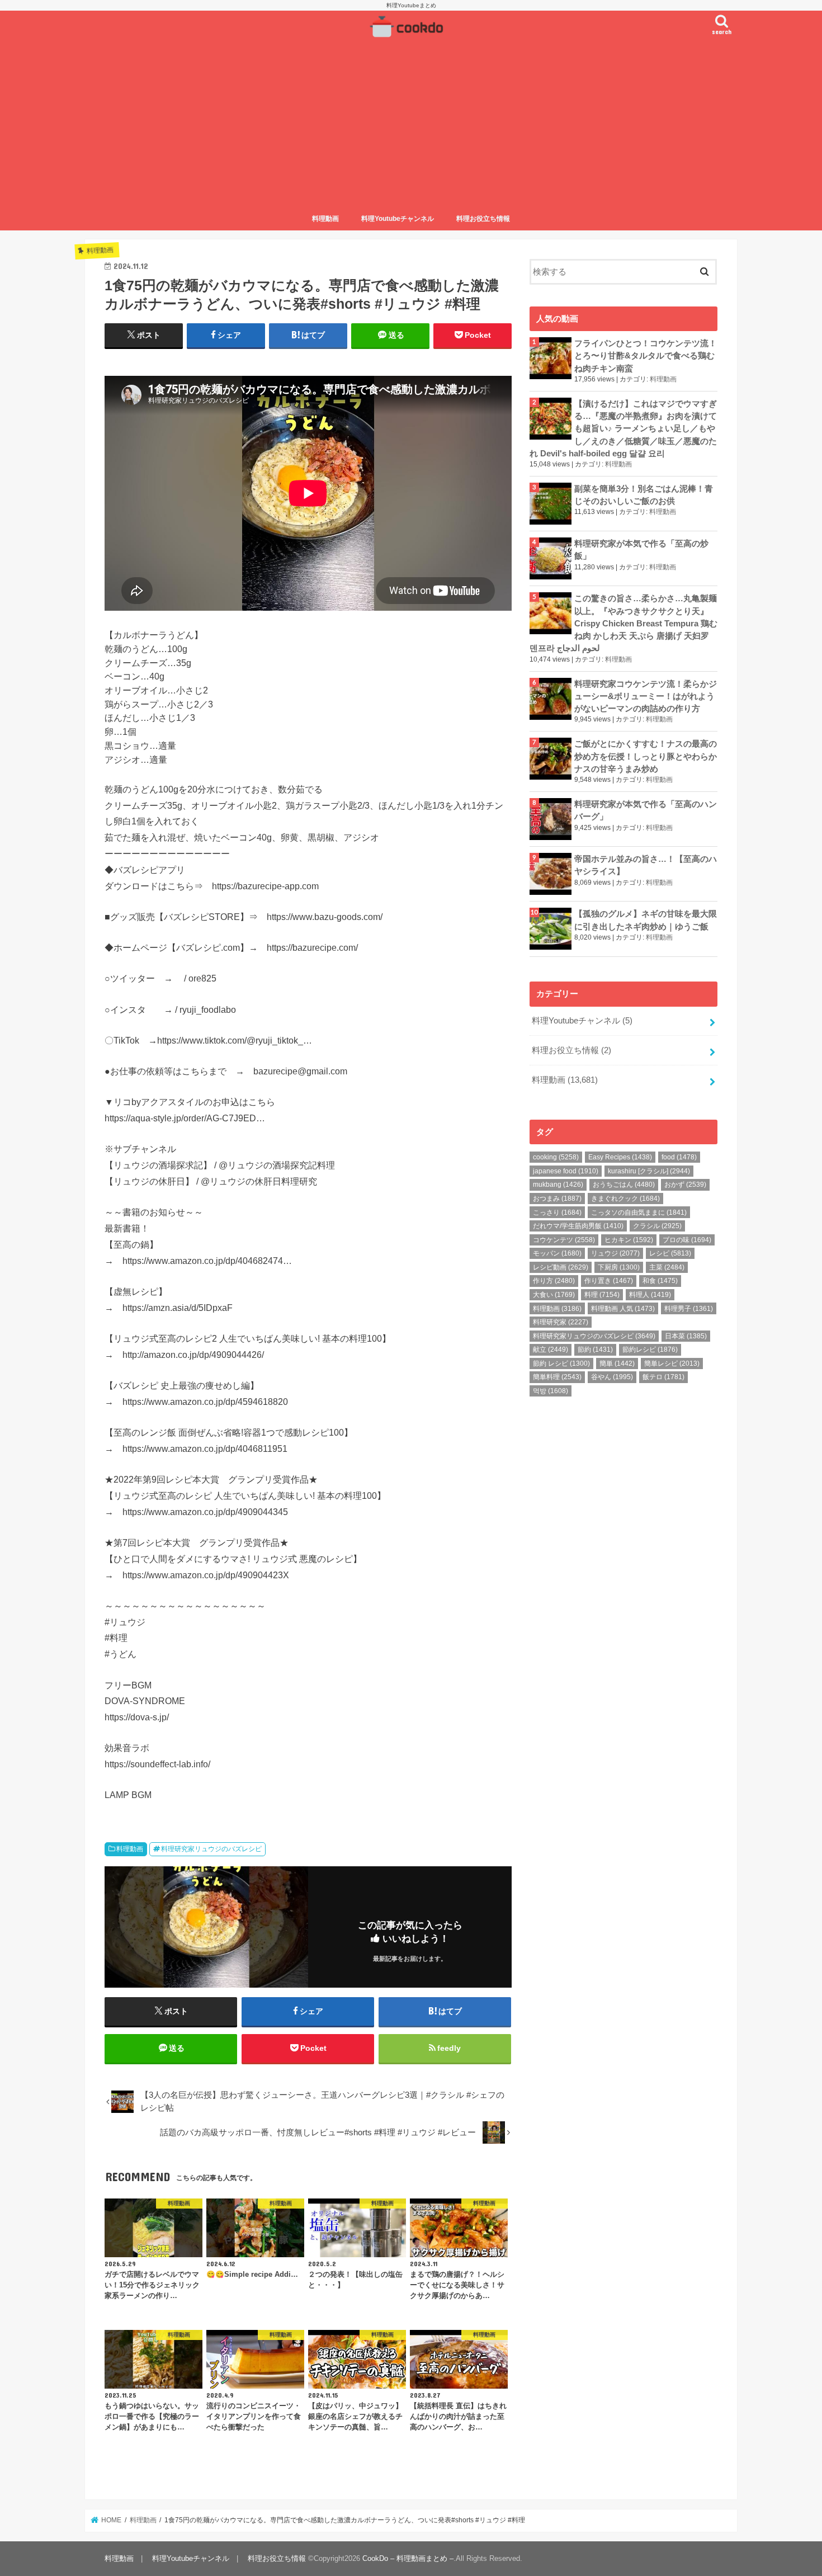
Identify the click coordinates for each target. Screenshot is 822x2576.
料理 (602, 1295)
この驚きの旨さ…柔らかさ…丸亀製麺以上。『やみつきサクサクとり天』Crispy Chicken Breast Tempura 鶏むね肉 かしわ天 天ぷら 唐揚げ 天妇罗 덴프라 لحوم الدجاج (623, 623)
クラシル (657, 1226)
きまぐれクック (625, 1199)
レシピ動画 (561, 1267)
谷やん (612, 1377)
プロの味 (687, 1240)
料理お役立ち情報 (483, 219)
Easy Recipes (620, 1157)
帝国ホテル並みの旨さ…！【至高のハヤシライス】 (646, 865)
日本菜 (686, 1336)
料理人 (650, 1295)
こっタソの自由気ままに (639, 1212)
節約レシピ (650, 1350)
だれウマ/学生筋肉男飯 (578, 1226)
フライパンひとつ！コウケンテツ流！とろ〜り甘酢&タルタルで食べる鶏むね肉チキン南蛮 (646, 356)
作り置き (609, 1281)
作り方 (554, 1281)
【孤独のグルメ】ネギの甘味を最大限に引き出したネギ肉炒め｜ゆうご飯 (646, 920)
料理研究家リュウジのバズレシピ (211, 1849)
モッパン (557, 1253)
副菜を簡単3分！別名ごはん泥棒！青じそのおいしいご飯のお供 (644, 495)
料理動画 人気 (623, 1309)
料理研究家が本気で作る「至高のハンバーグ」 (646, 810)
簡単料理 (557, 1377)
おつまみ (557, 1199)
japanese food (566, 1171)
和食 (660, 1281)
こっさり (557, 1212)
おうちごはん (624, 1185)
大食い (554, 1295)
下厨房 (619, 1267)
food (679, 1157)
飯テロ (663, 1377)
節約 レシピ (561, 1364)
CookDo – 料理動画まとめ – (408, 2558)
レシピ (670, 1253)
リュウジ (615, 1253)
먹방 (551, 1391)
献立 (551, 1350)
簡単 (617, 1364)
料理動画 (325, 219)
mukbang (558, 1185)
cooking (556, 1157)
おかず (685, 1185)
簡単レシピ (672, 1364)
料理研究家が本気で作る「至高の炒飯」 (641, 550)
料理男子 (689, 1309)
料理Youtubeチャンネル (398, 219)
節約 (595, 1350)
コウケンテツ (564, 1240)
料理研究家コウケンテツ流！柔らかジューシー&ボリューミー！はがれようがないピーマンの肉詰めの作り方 (646, 696)
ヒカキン (629, 1240)
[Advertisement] (411, 125)
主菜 (667, 1267)
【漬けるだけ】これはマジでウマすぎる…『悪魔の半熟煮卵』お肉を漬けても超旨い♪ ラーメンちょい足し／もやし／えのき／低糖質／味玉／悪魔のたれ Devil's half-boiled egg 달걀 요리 (623, 429)
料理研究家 (561, 1322)
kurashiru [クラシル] (649, 1171)
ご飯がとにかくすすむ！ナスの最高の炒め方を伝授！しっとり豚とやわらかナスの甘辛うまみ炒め (646, 756)
